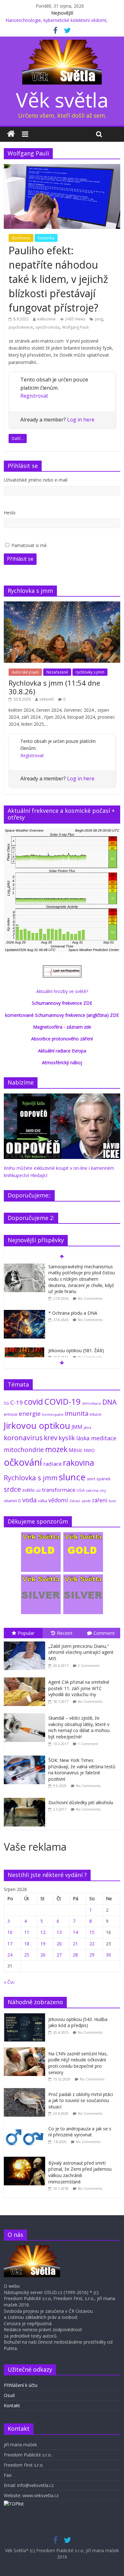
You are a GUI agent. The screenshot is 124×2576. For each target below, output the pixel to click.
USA (81, 1490)
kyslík (67, 1438)
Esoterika (46, 238)
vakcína (92, 1490)
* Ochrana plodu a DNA (73, 1313)
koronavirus (23, 1438)
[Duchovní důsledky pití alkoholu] (26, 1798)
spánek (103, 1479)
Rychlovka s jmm (31, 1478)
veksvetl (47, 699)
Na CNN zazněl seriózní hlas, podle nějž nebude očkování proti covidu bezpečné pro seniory (78, 2063)
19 (43, 1944)
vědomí (58, 1500)
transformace (59, 1490)
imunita (77, 1413)
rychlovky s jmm (90, 672)
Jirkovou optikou (37, 1425)
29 (92, 1955)
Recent (65, 1633)
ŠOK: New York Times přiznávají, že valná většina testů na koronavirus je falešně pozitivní (82, 1770)
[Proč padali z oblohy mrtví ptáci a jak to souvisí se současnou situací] (26, 2091)
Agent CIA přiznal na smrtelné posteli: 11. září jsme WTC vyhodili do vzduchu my (79, 1688)
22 (92, 1944)
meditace (104, 1438)
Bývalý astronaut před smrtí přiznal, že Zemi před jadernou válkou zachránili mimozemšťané (80, 2172)
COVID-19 (62, 1401)
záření (100, 1500)
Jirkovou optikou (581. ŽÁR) (76, 1350)
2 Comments (89, 1665)
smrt (91, 1479)
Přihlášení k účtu (21, 2385)
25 (27, 1955)
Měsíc (76, 1450)
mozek (56, 1449)
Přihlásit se (20, 559)
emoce (11, 1414)
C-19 (17, 1402)
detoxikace (92, 1403)
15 (92, 1932)
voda (29, 1500)
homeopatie (53, 1414)
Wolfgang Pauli (75, 327)
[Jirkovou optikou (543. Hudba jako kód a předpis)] (26, 2016)
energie (30, 1414)
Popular (26, 1633)
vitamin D (12, 1501)
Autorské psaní (25, 672)
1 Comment (88, 1744)
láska (83, 1438)
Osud (9, 2395)
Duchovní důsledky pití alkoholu (81, 1802)
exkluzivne (46, 319)
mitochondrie (24, 1450)
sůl (38, 1490)
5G (6, 1403)
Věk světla (62, 100)
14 (75, 1932)
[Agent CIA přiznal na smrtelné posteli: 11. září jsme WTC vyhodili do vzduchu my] (26, 1678)
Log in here (81, 420)
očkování (23, 1462)
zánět (86, 1501)
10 (10, 1932)
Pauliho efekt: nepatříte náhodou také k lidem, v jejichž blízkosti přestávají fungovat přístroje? (58, 279)
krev (51, 1438)
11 (27, 1932)
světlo (28, 1490)
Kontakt (12, 2405)
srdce (12, 1489)
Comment (104, 1633)
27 (59, 1955)
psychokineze (21, 327)
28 (75, 1955)
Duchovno (21, 238)
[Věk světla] (11, 134)
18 (27, 1944)
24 (10, 1955)
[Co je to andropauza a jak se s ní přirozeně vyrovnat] (26, 2126)
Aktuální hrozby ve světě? (62, 991)
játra (87, 1427)
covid (34, 1401)
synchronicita (48, 327)
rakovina (79, 1463)
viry (103, 1490)
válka (42, 1501)
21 (75, 1944)
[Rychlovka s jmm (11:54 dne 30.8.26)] (62, 605)
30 (108, 1955)
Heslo (10, 513)
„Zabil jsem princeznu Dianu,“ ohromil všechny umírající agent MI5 (81, 1652)
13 (59, 1932)
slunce (72, 1477)
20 (59, 1944)
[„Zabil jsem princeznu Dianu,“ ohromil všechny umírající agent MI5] (26, 1642)
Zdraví (75, 1501)
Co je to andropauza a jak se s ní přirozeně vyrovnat (80, 2132)
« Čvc (9, 1982)
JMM (77, 1427)
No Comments (90, 1298)
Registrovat (34, 396)
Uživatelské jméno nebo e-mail (36, 480)
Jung (99, 319)
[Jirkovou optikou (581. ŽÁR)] (24, 1351)
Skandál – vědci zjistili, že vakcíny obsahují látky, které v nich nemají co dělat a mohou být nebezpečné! (79, 1727)
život (112, 1501)
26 (43, 1955)
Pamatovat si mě (29, 545)
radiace (52, 1464)
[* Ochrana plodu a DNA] (24, 1313)
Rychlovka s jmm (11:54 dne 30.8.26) (54, 687)
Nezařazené (57, 672)
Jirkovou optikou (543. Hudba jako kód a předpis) (78, 2022)
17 (10, 1944)
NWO (89, 1450)
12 (43, 1932)
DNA (110, 1402)
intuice (96, 1414)
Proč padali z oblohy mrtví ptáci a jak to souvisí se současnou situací (81, 2100)
